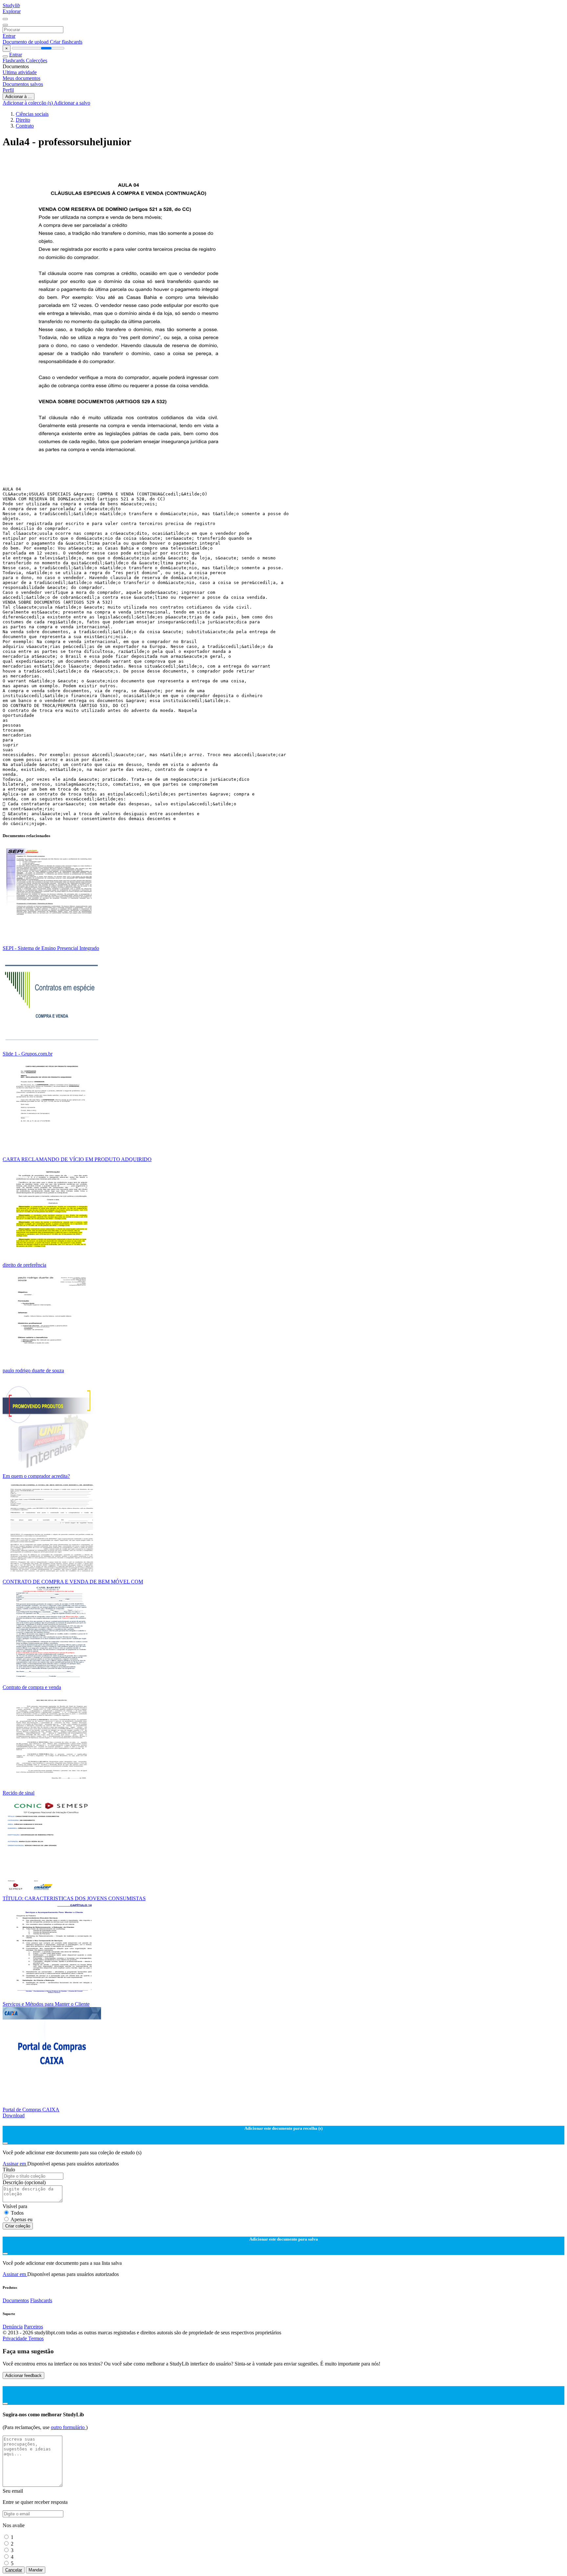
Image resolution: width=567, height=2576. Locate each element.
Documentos (16, 2300)
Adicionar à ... (19, 97)
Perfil (8, 90)
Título (9, 2170)
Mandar (36, 2570)
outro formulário (68, 2427)
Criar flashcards (66, 42)
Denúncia (13, 2327)
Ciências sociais (32, 114)
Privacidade (15, 2338)
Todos (17, 2213)
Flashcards (14, 60)
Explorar (12, 11)
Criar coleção (18, 2226)
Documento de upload (26, 42)
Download (14, 2115)
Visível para (15, 2206)
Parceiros (33, 2327)
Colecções (37, 60)
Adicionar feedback (23, 2375)
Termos (36, 2338)
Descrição (24, 2182)
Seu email (13, 2491)
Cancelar (14, 2570)
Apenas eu (21, 2219)
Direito (23, 120)
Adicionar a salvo (72, 103)
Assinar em (15, 2164)
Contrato (25, 126)
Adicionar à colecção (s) (28, 103)
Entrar (9, 36)
